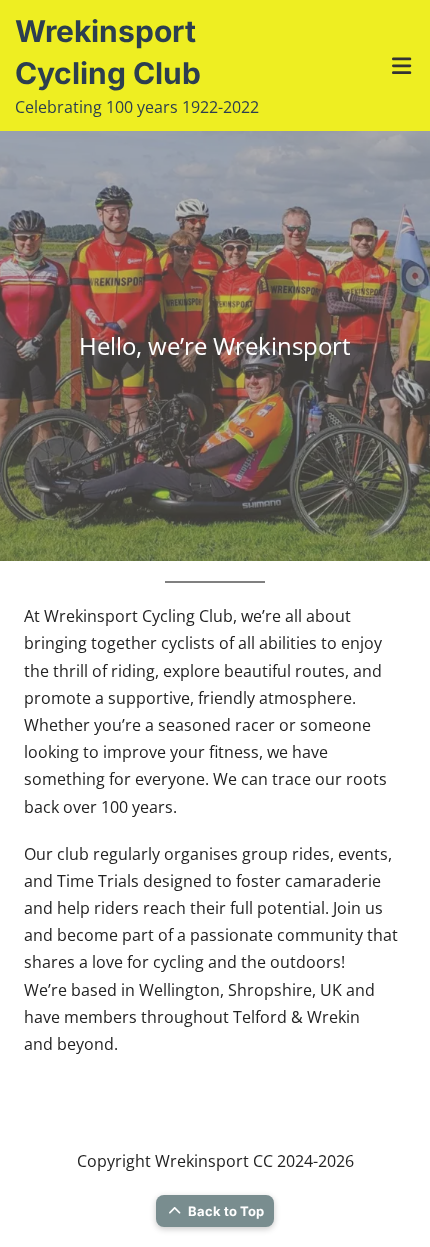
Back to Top (226, 1211)
